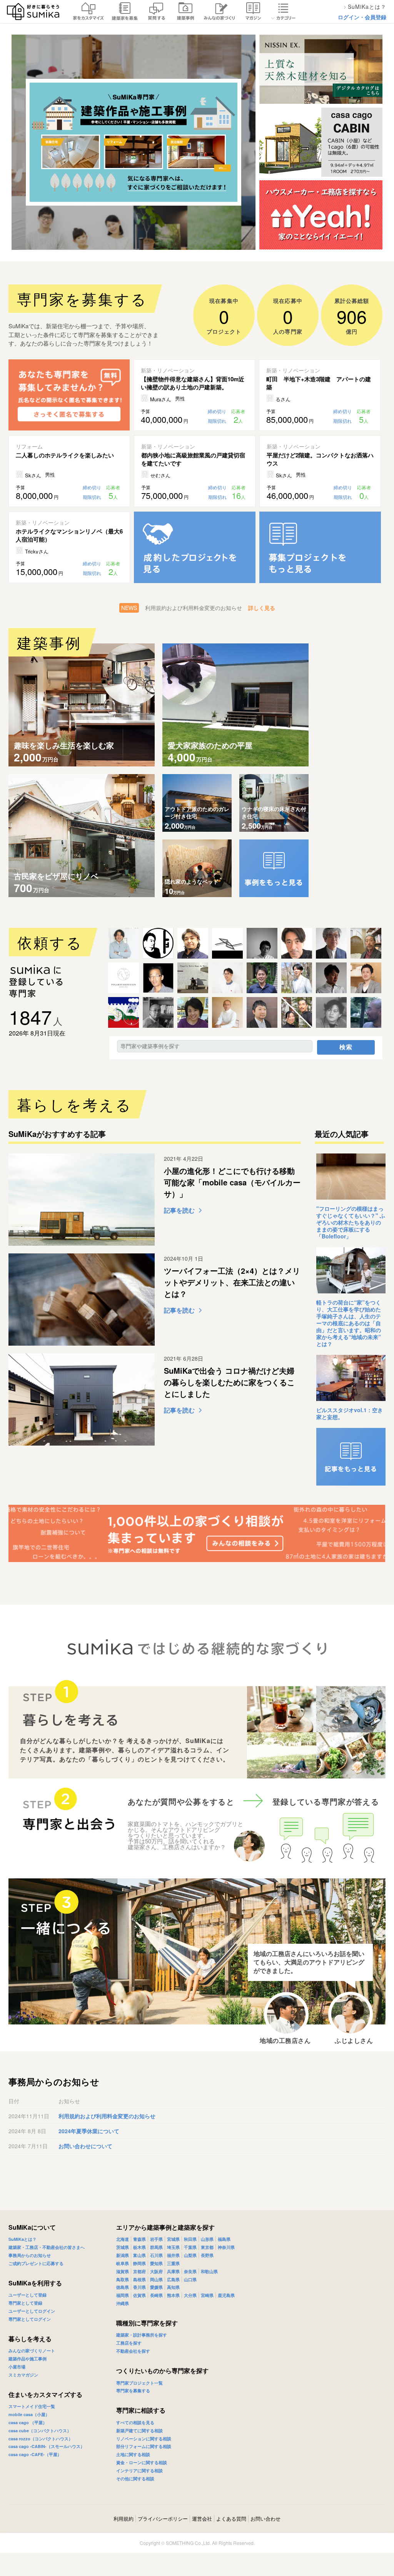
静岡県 (139, 2263)
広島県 (173, 2279)
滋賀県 (123, 2271)
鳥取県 (123, 2279)
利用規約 (124, 2519)
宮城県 (173, 2239)
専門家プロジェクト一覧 (139, 2383)
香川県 (139, 2287)
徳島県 (123, 2287)
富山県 (139, 2255)
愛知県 (156, 2263)
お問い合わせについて (85, 2146)
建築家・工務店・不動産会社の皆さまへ (47, 2247)
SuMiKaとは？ (23, 2239)
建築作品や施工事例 (28, 2359)
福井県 (173, 2255)
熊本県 (173, 2295)
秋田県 (190, 2239)
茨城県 (123, 2247)
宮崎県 (207, 2295)
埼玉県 (173, 2247)
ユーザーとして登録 (28, 2295)
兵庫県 (173, 2271)
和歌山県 (209, 2271)
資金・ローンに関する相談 (142, 2462)
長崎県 (156, 2295)
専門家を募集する (133, 2391)
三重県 (173, 2263)
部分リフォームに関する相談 (144, 2446)
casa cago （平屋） (28, 2422)
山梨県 (190, 2255)
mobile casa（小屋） (29, 2414)
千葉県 (190, 2247)
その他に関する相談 (135, 2479)
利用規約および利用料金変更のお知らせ (107, 2116)
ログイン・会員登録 (362, 17)
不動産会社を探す (133, 2351)
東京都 (207, 2247)
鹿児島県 (226, 2295)
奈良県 (190, 2271)
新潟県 (123, 2255)
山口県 (190, 2279)
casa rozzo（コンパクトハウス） (41, 2439)
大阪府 (156, 2271)
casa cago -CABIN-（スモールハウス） (47, 2446)
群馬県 (156, 2247)
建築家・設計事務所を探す (142, 2335)
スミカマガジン (23, 2375)
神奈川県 (226, 2247)
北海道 (123, 2239)
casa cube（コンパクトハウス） (40, 2431)
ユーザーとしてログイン (32, 2311)
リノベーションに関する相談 (144, 2439)
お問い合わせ (265, 2519)
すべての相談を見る (135, 2422)
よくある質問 (231, 2519)
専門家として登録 (25, 2303)
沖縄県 (123, 2303)
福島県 (224, 2239)
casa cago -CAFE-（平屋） (35, 2454)
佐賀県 (139, 2295)
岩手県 (156, 2239)
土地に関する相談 (133, 2454)
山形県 (207, 2239)
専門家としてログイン (30, 2319)
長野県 (207, 2255)
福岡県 (123, 2295)
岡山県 (156, 2279)
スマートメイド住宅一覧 (32, 2406)
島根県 (139, 2279)
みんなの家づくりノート (32, 2351)
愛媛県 (156, 2287)
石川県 (156, 2255)
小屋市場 (17, 2367)
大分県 (190, 2295)
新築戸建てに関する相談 (139, 2431)
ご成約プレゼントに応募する (36, 2263)
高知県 (173, 2287)
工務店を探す (129, 2343)
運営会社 (202, 2519)
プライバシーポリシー (163, 2519)
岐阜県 (123, 2263)
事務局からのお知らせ (30, 2255)
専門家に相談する (141, 2410)
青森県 (139, 2239)
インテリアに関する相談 (139, 2470)
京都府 (139, 2271)
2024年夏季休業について (89, 2131)
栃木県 (139, 2247)
